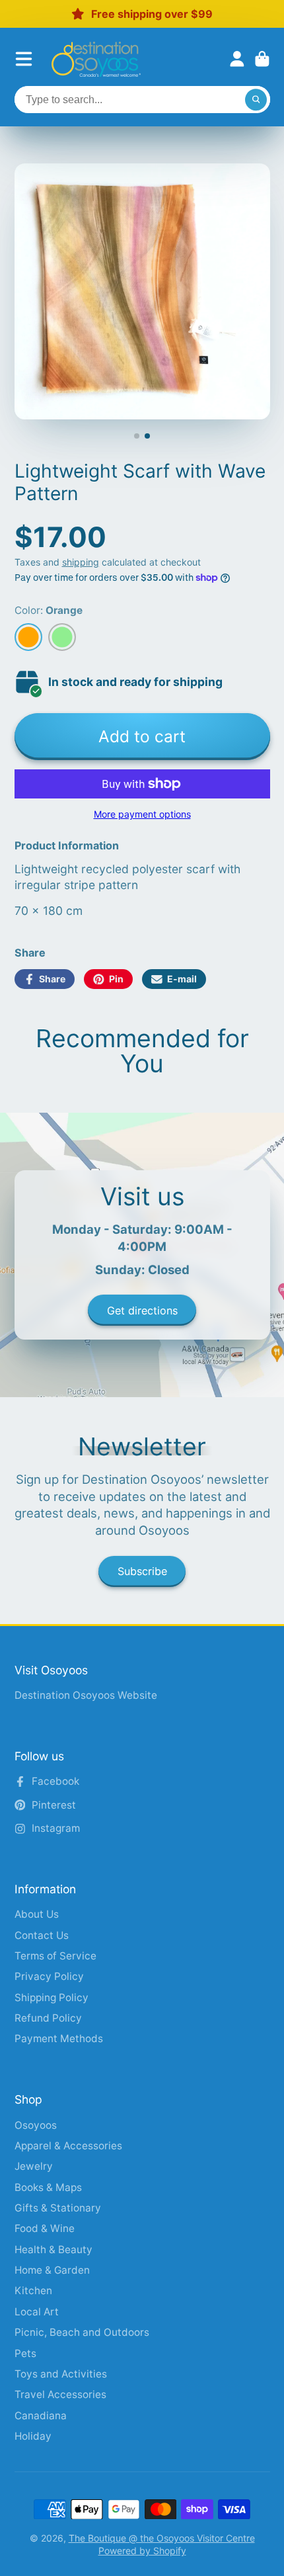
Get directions (142, 1310)
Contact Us (42, 1935)
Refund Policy (48, 2018)
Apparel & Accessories (68, 2146)
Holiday (33, 2436)
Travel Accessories (60, 2394)
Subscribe (142, 1571)
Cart (262, 59)
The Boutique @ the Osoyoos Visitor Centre (162, 2538)
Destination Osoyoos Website (86, 1695)
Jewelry (34, 2166)
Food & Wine (45, 2228)
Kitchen (33, 2291)
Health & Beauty (53, 2250)
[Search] (256, 100)
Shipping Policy (52, 1997)
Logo (96, 59)
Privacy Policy (49, 1976)
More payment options (142, 814)
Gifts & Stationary (58, 2208)
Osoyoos (36, 2125)
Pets (25, 2353)
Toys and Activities (61, 2374)
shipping (81, 562)
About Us (37, 1914)
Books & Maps (48, 2187)
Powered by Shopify (142, 2551)
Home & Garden (52, 2270)
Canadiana (41, 2416)
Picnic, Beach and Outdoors (82, 2332)
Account (237, 59)
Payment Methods (59, 2039)
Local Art (37, 2312)
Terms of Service (55, 1956)
